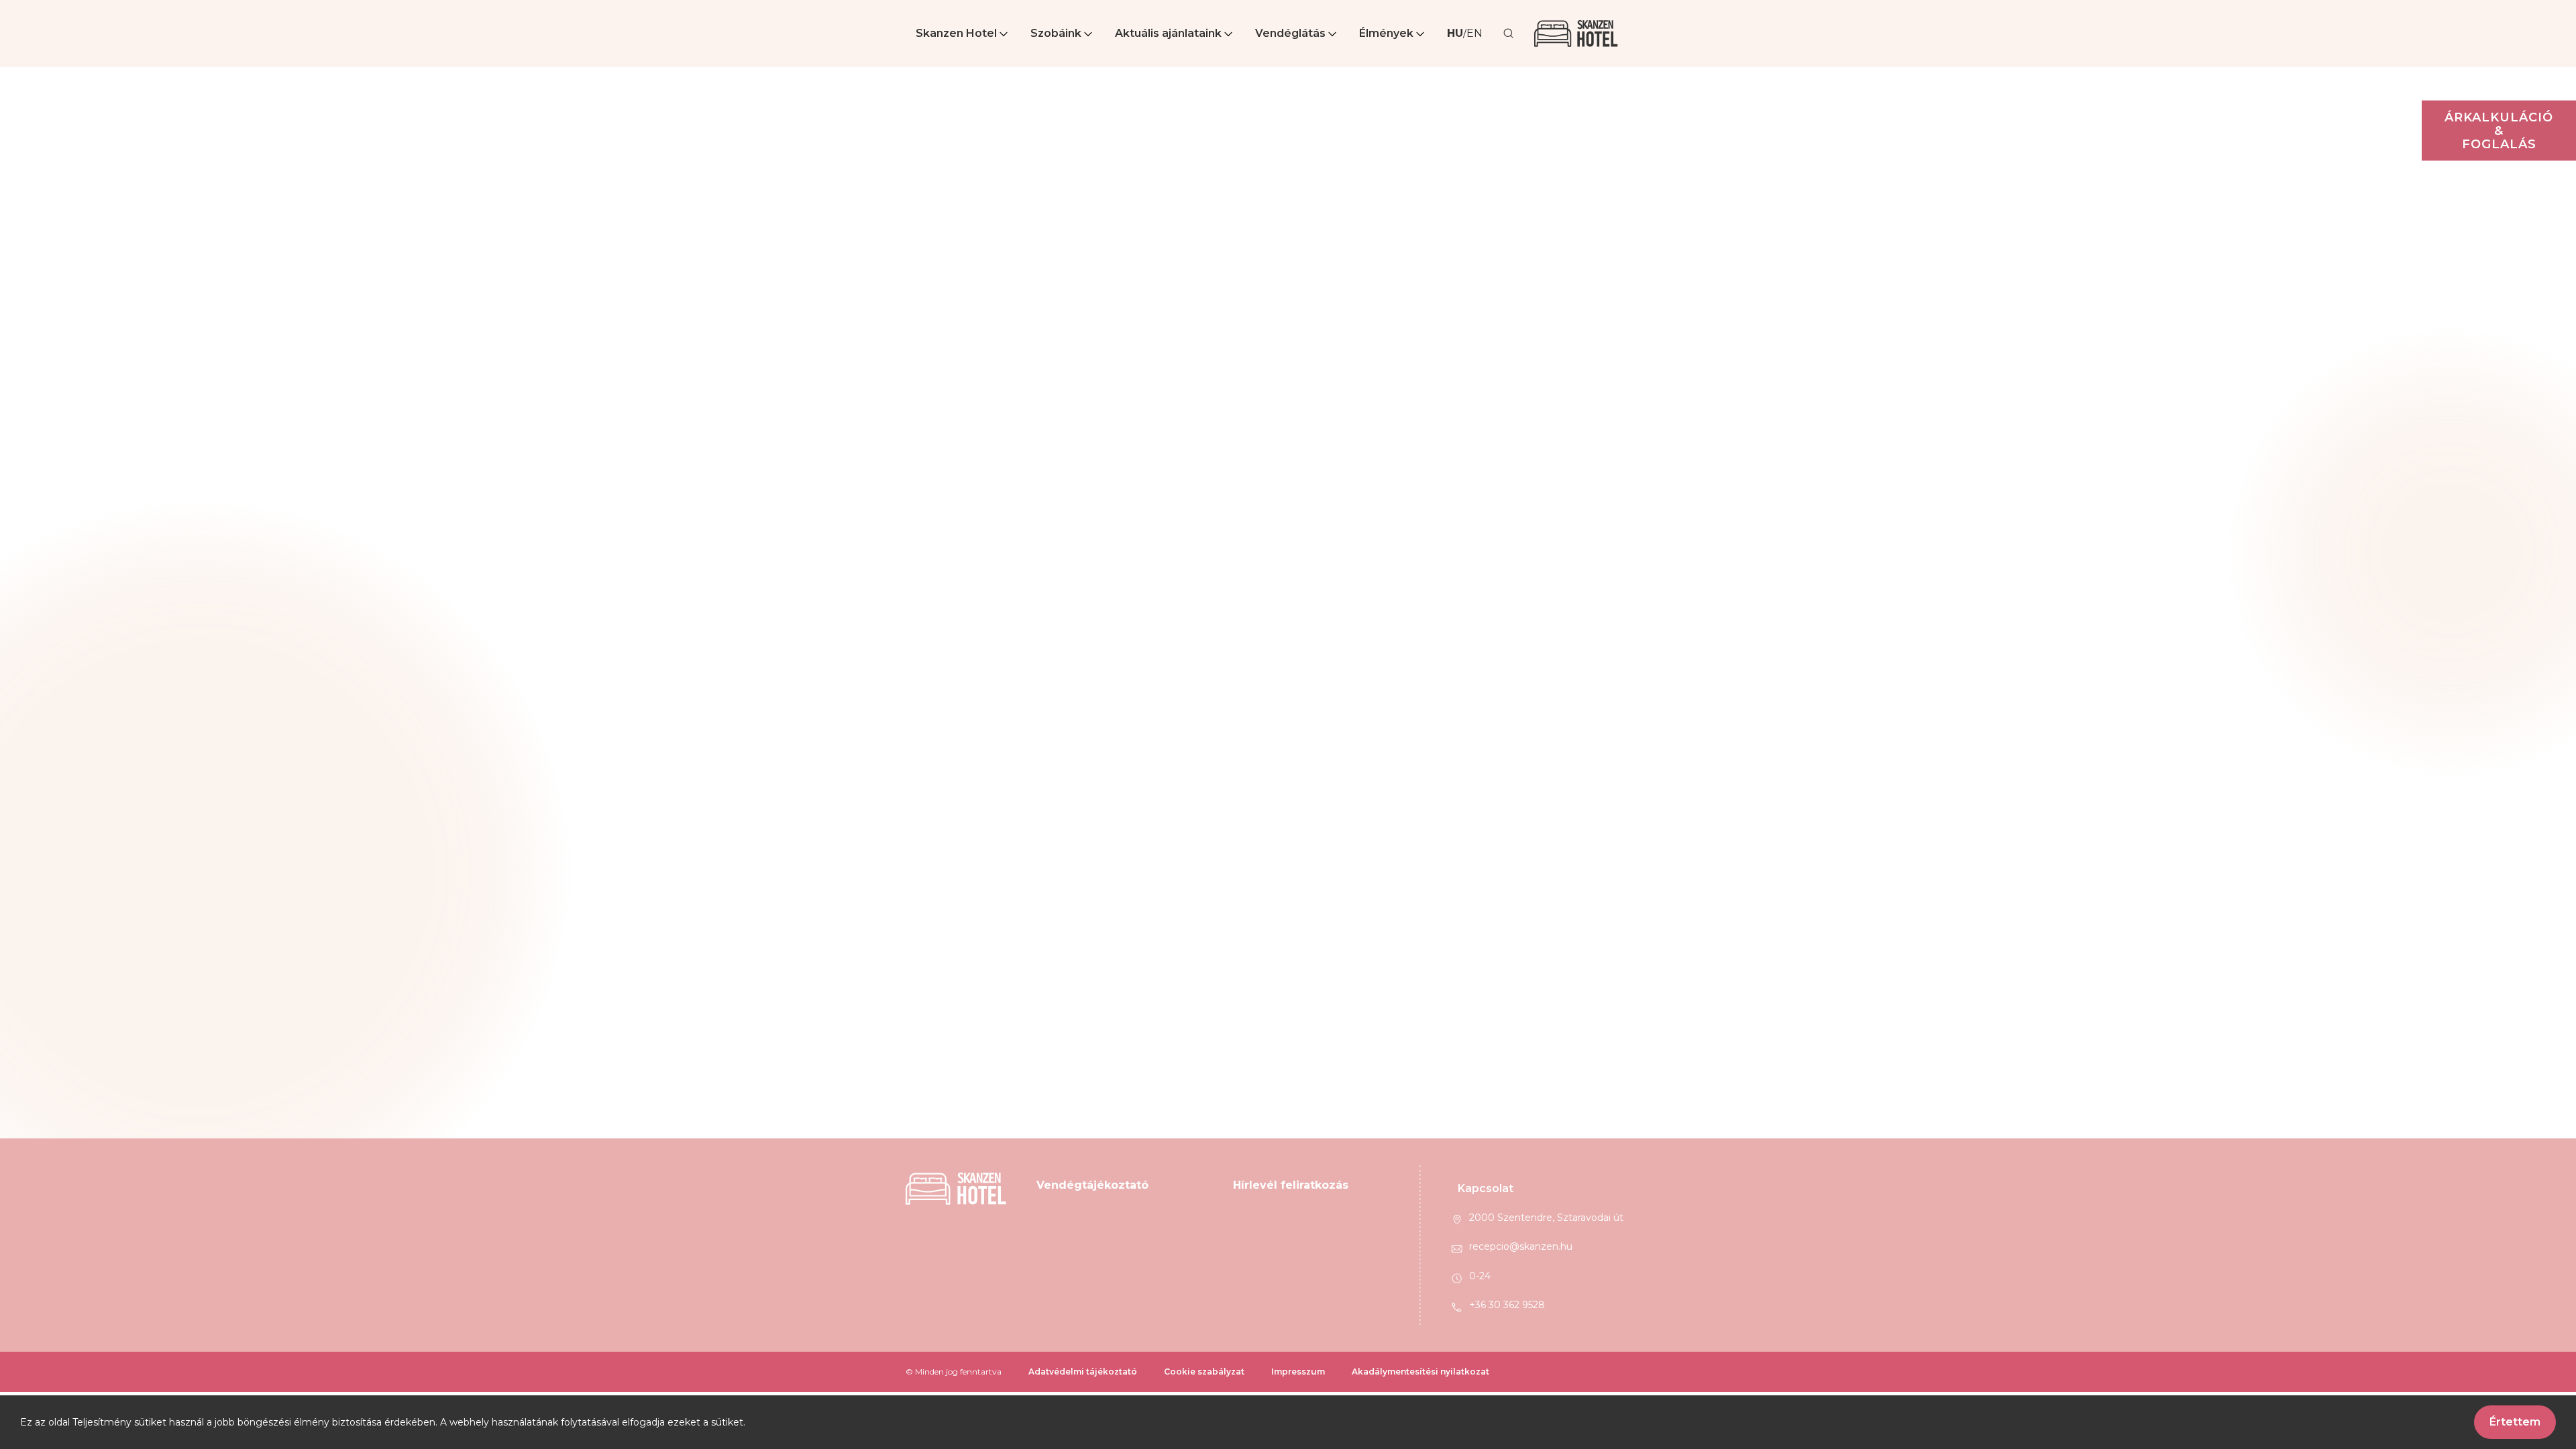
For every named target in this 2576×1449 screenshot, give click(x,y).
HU (1455, 33)
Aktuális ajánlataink (1168, 33)
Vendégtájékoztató (1092, 1185)
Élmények (1386, 33)
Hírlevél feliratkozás (1291, 1185)
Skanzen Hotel (956, 33)
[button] (963, 34)
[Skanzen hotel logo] (1576, 34)
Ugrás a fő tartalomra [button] (59, 7)
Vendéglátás (1290, 33)
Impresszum (1298, 1372)
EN (1474, 33)
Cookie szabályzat (1204, 1372)
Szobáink (1056, 33)
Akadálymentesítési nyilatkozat (1420, 1372)
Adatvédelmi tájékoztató (1083, 1372)
